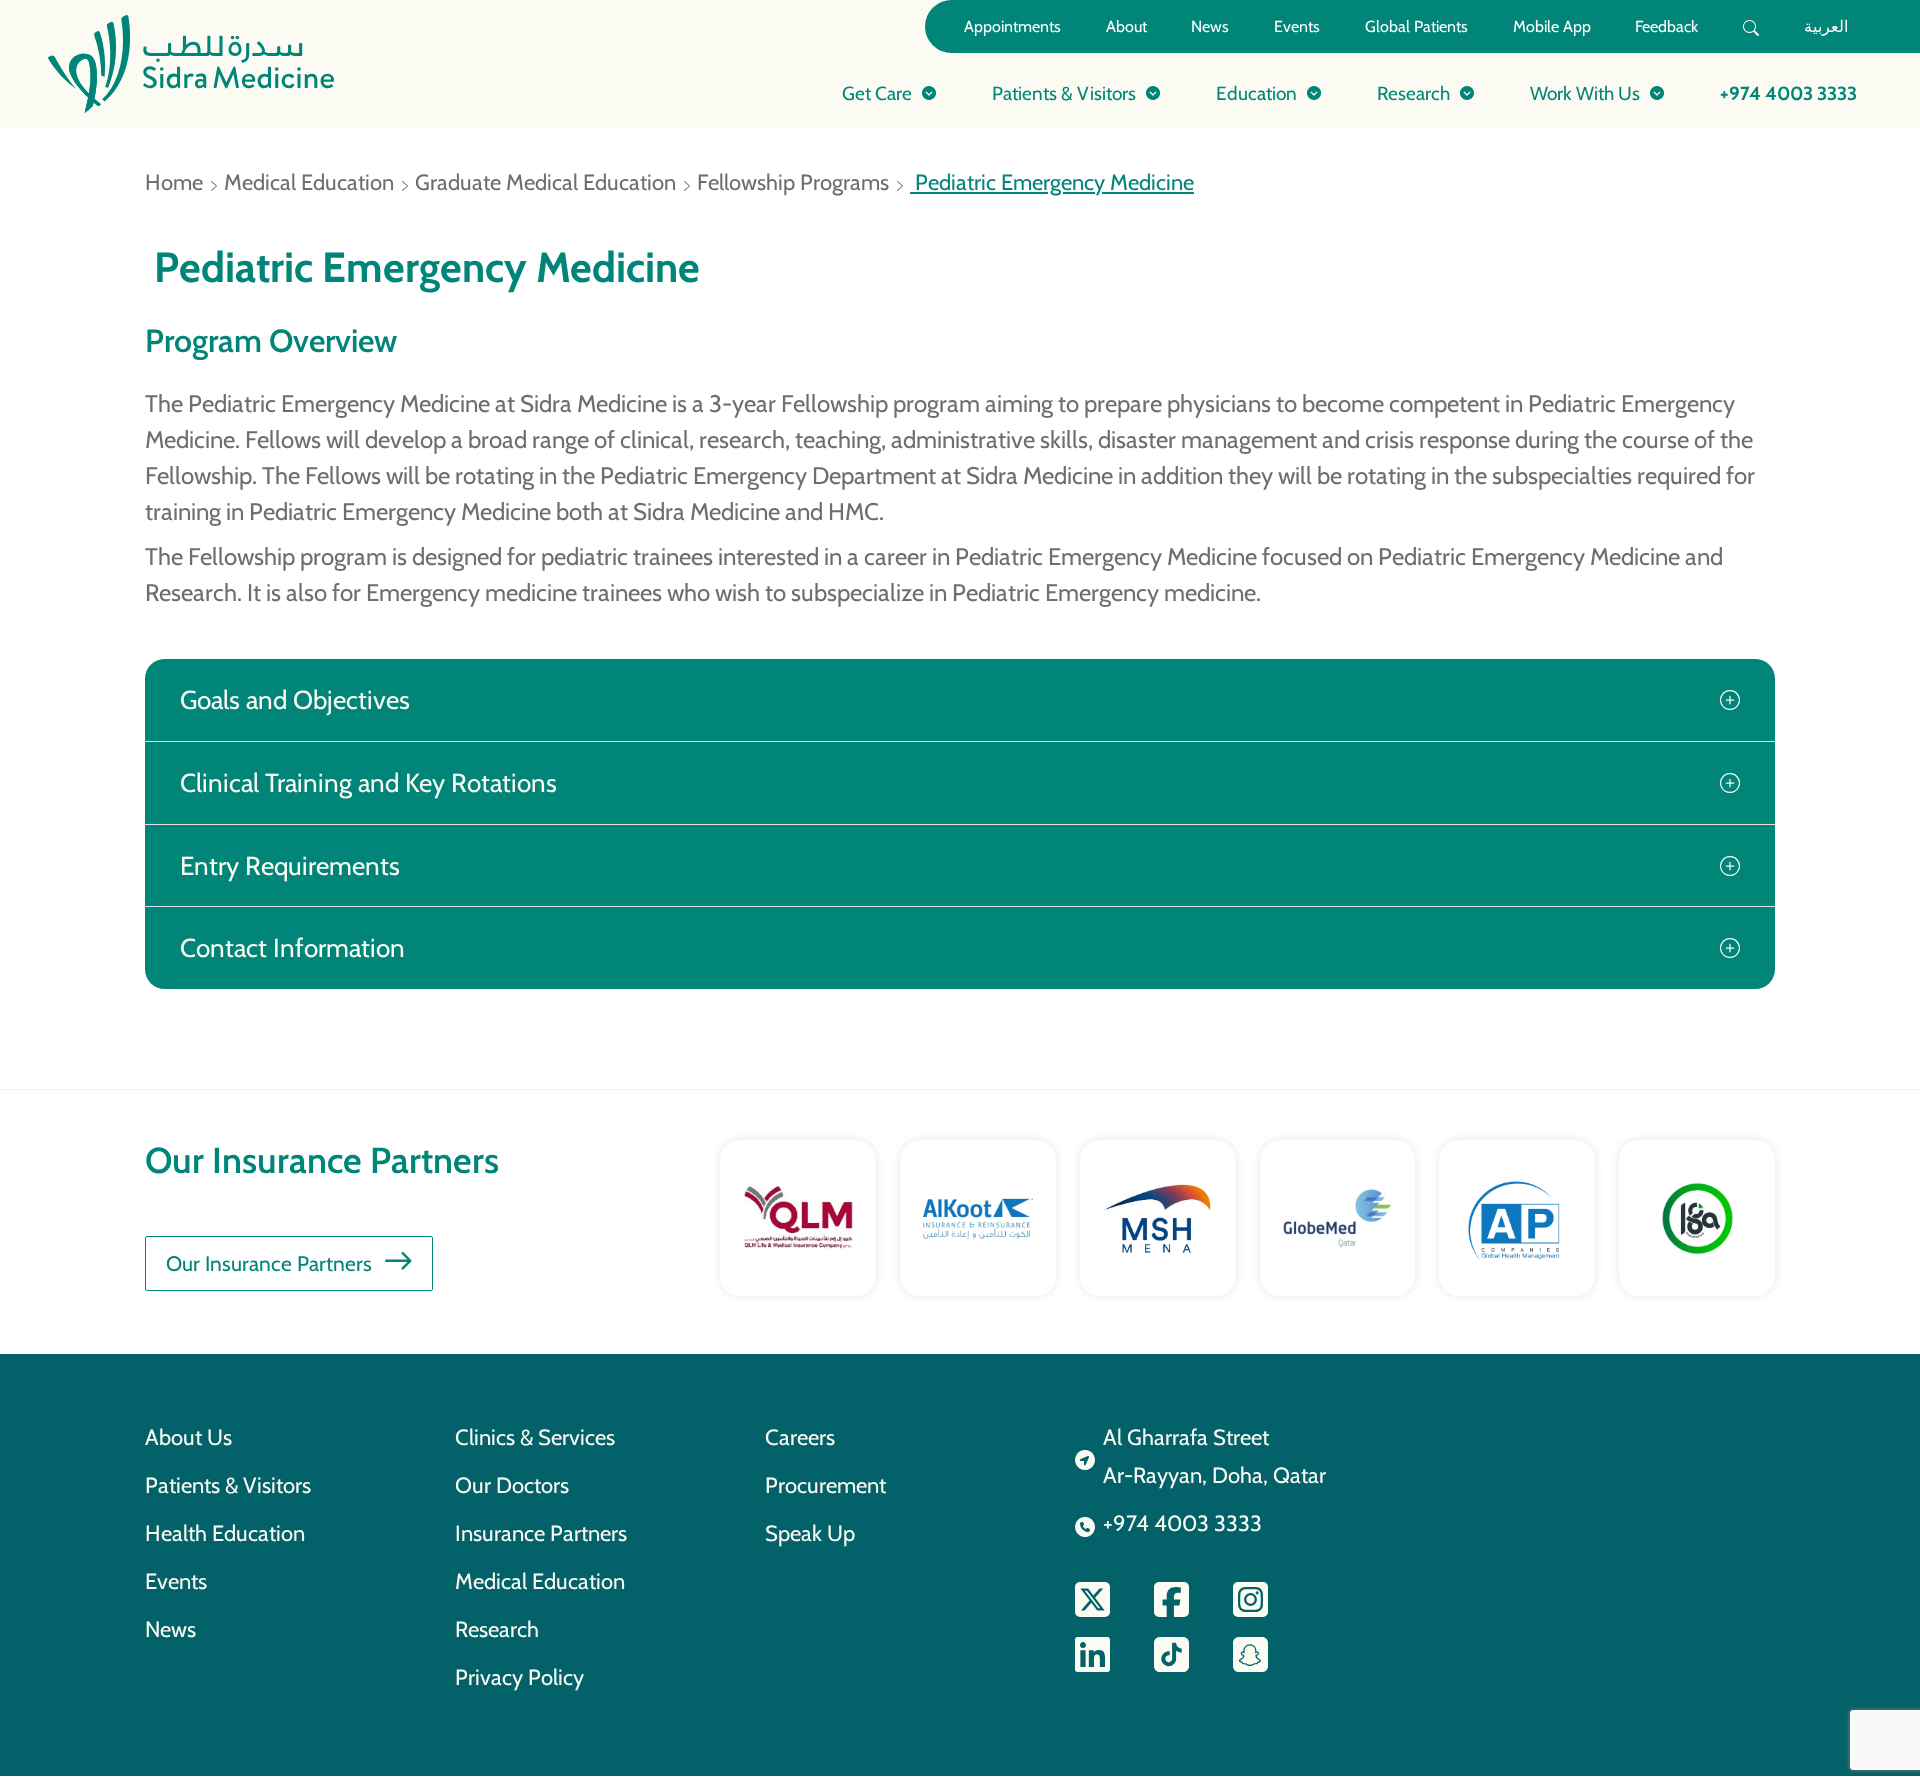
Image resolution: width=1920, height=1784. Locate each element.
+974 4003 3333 (1788, 93)
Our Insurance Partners (269, 1263)
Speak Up (810, 1533)
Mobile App (1552, 26)
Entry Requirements (290, 865)
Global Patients (1416, 26)
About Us (188, 1437)
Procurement (825, 1485)
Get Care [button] (877, 93)
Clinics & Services (535, 1437)
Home (174, 182)
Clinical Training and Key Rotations (368, 782)
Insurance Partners (541, 1533)
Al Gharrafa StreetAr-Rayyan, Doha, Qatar (1214, 1456)
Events (1297, 26)
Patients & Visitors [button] (1064, 93)
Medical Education (309, 182)
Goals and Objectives (295, 699)
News (1210, 26)
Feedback (1666, 26)
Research (497, 1629)
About (1126, 26)
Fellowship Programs (793, 182)
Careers (800, 1437)
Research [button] (1413, 93)
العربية (1826, 26)
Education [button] (1256, 93)
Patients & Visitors (228, 1485)
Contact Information (292, 947)
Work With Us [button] (1585, 93)
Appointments (1012, 26)
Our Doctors (512, 1485)
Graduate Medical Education (545, 182)
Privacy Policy (519, 1677)
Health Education (225, 1533)
